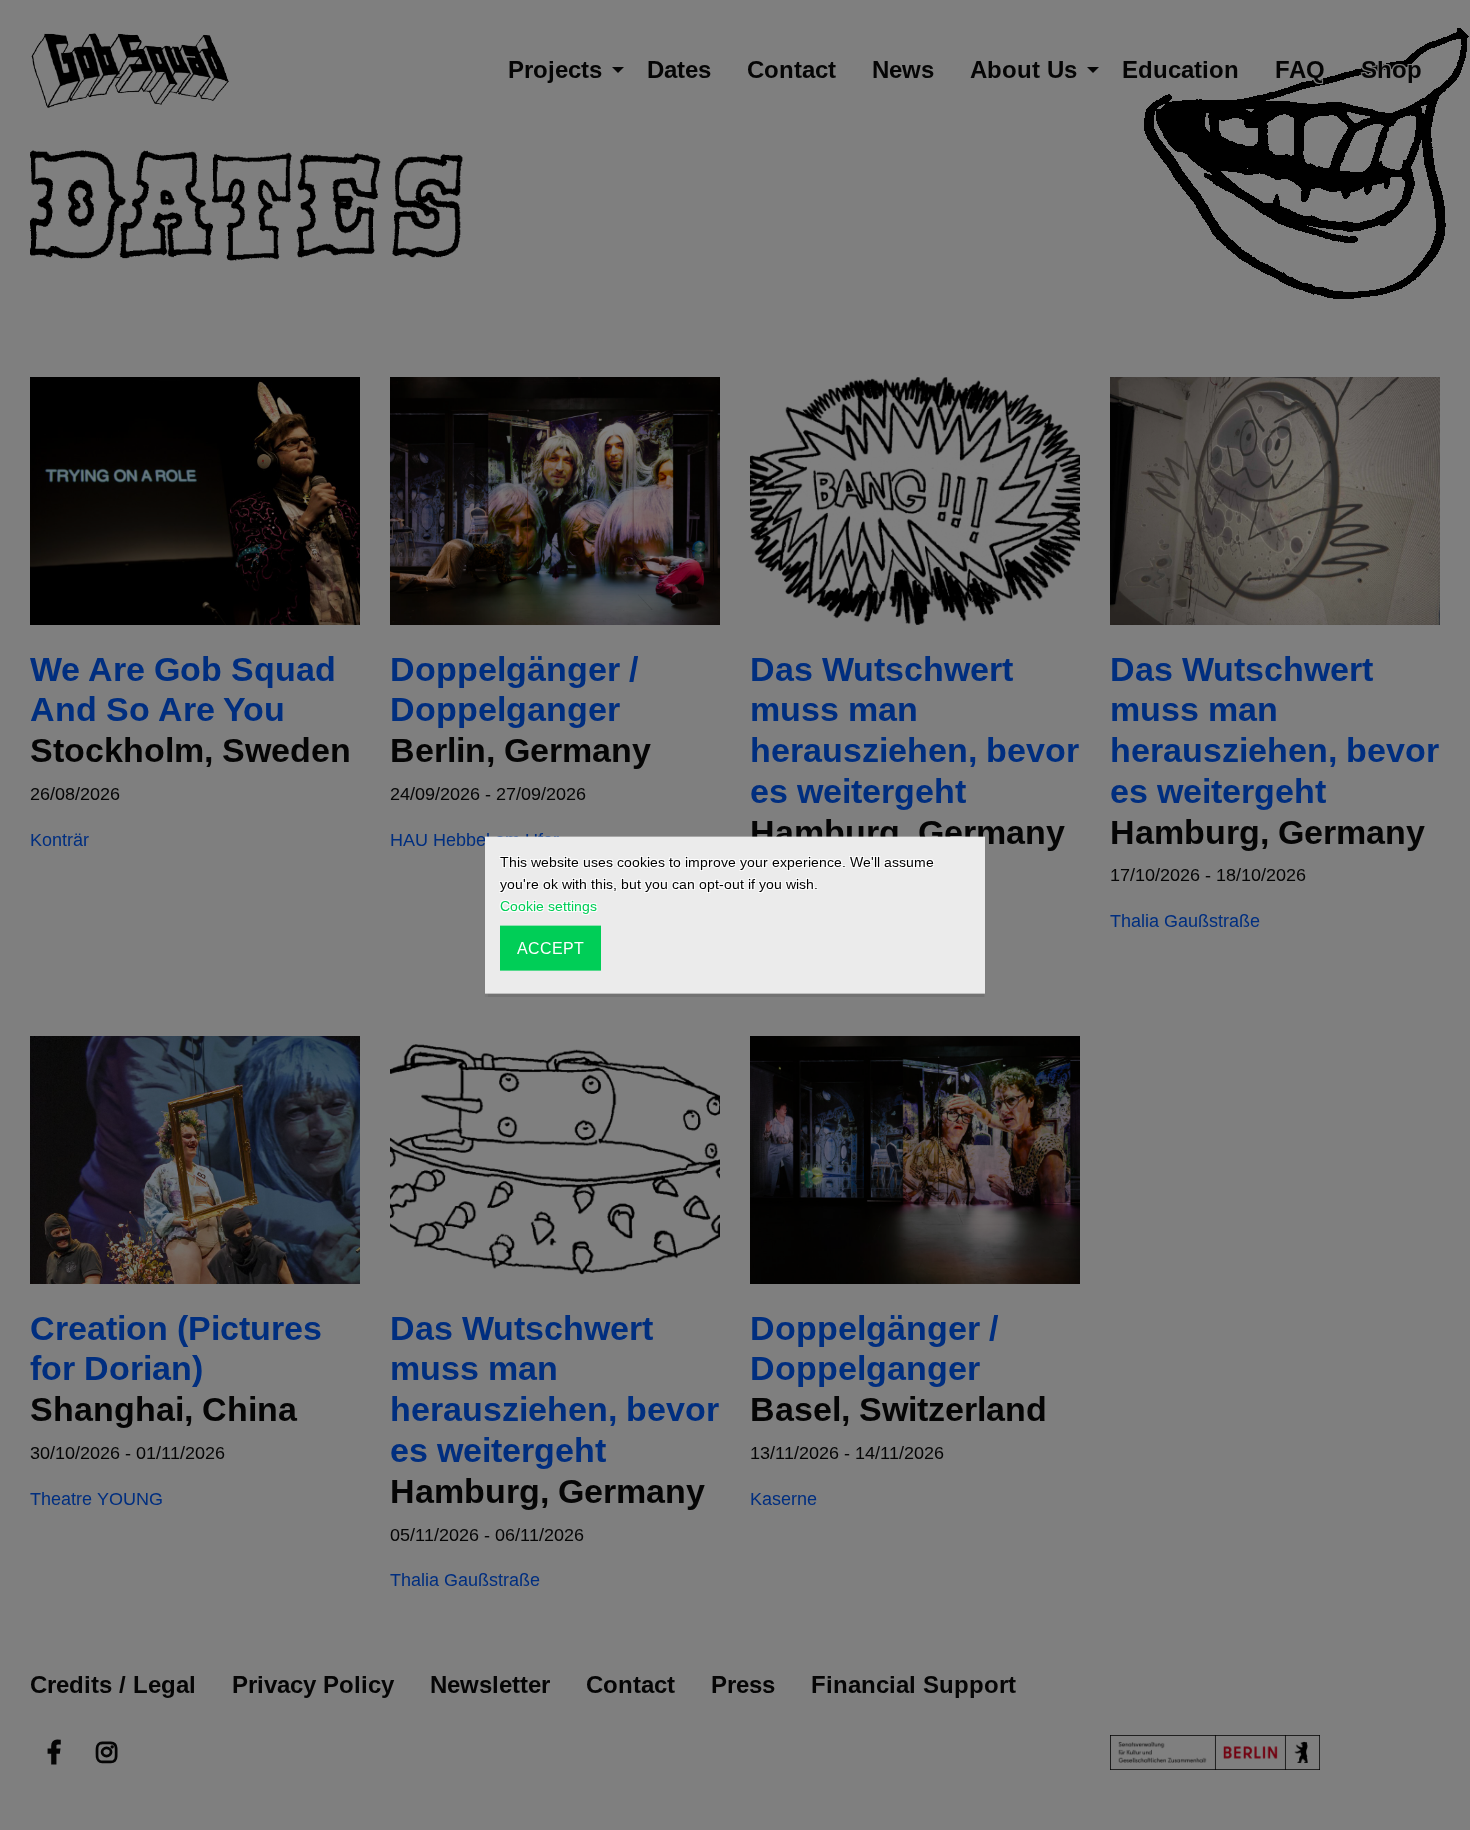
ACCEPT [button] (550, 948)
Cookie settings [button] (548, 906)
